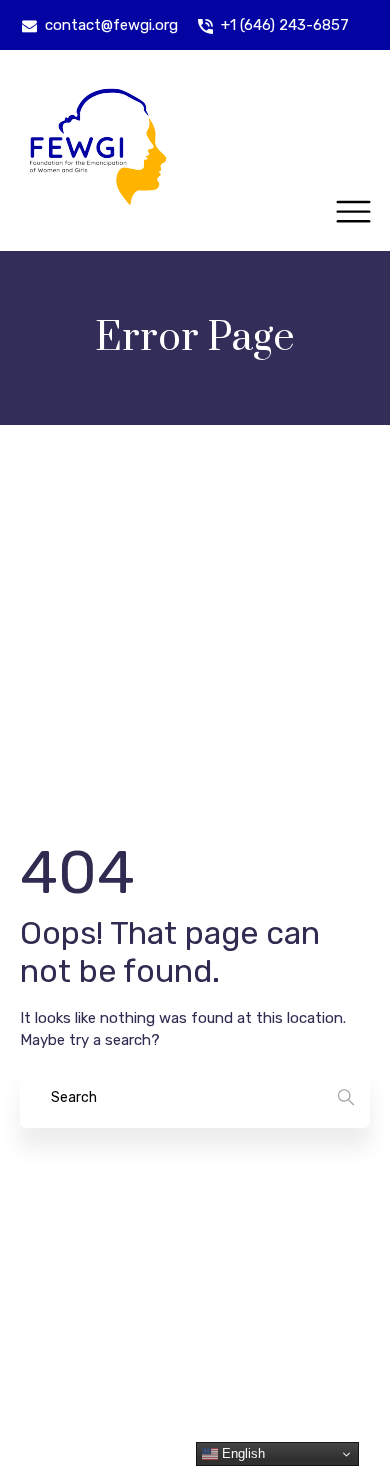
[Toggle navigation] (353, 212)
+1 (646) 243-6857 (285, 25)
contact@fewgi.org (111, 25)
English (241, 1453)
